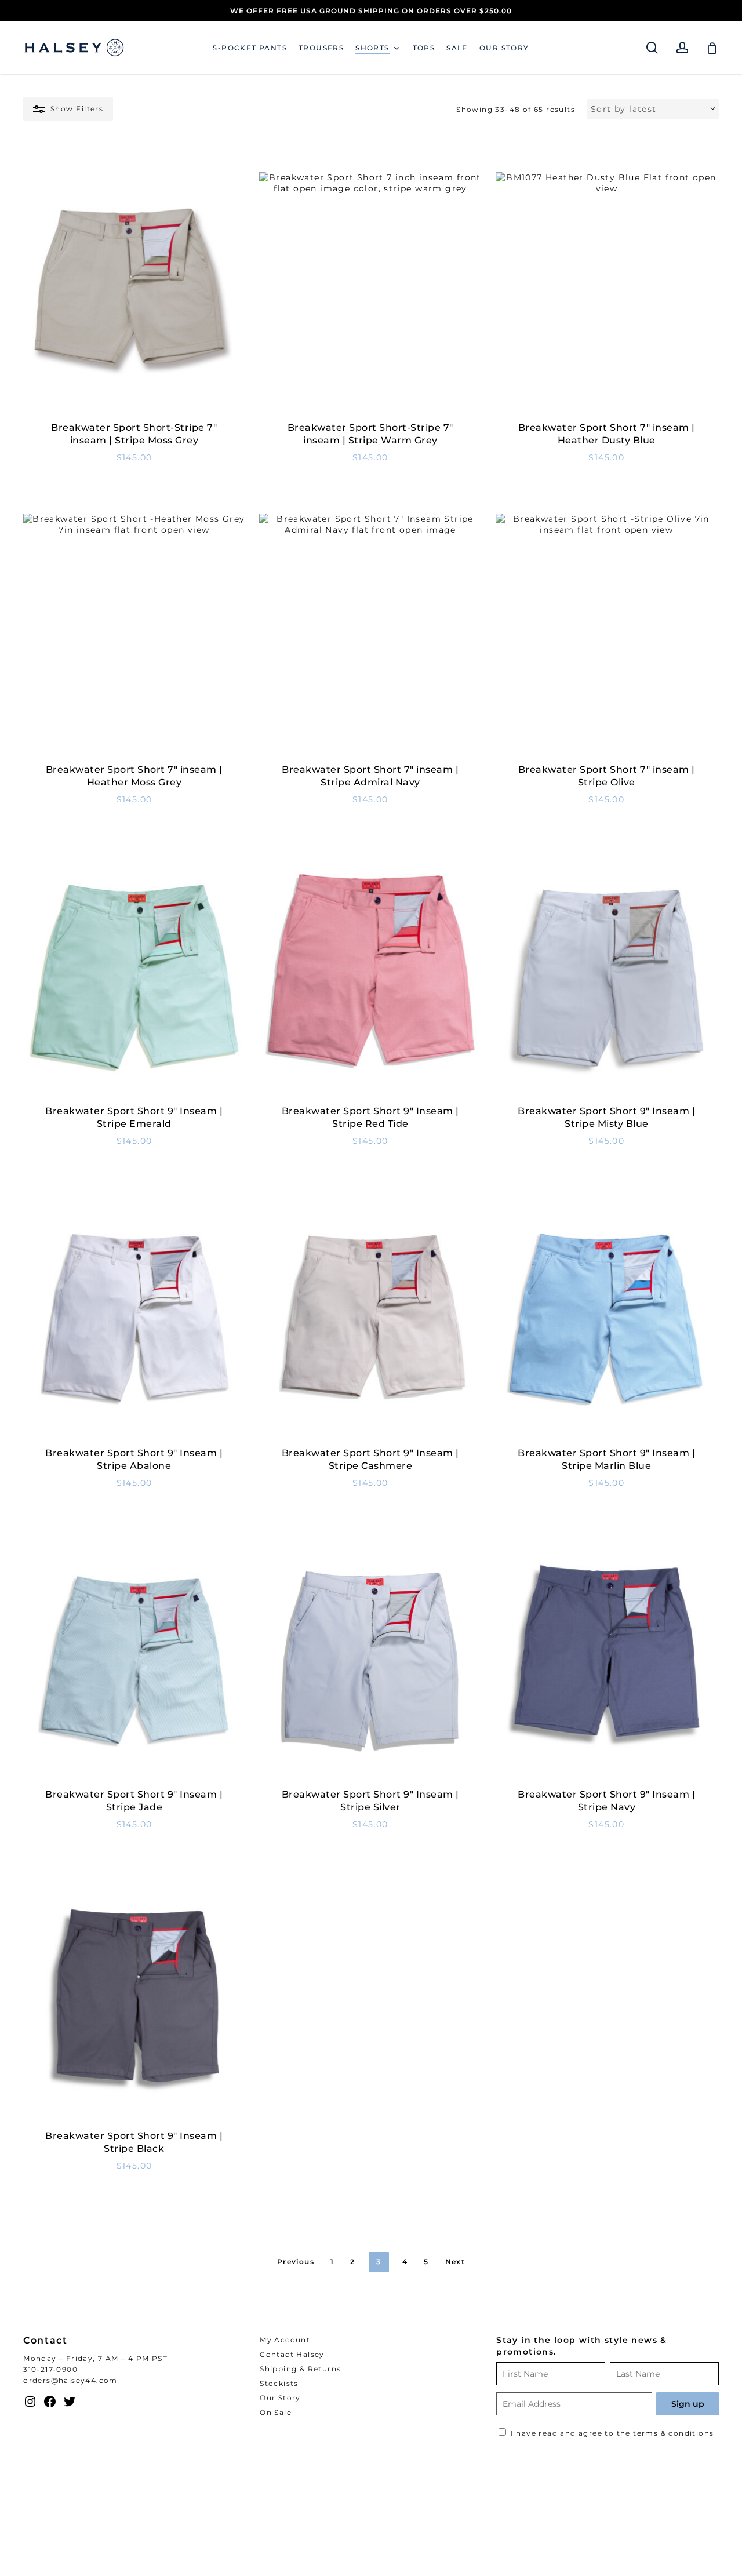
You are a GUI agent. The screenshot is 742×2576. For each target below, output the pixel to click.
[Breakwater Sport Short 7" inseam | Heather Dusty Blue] (607, 294)
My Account (285, 2340)
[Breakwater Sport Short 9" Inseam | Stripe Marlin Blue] (607, 1319)
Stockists (279, 2383)
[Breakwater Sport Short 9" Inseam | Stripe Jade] (134, 1661)
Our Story (280, 2398)
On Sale (276, 2412)
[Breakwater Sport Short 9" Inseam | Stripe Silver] (370, 1661)
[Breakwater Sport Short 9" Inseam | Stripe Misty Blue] (607, 978)
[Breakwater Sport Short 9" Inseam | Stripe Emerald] (134, 978)
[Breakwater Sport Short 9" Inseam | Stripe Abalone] (134, 1319)
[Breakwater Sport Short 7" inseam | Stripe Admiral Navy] (370, 636)
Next (455, 2262)
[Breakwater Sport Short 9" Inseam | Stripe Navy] (607, 1661)
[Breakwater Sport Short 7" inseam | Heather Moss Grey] (134, 636)
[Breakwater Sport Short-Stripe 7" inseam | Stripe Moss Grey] (134, 294)
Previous (296, 2262)
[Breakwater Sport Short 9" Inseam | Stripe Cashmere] (370, 1319)
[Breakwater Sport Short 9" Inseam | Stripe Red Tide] (370, 978)
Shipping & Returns (300, 2369)
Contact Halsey (292, 2354)
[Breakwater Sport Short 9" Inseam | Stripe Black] (134, 2003)
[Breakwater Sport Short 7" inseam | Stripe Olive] (607, 636)
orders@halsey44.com (70, 2380)
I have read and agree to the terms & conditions (612, 2433)
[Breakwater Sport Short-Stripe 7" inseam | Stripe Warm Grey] (370, 294)
